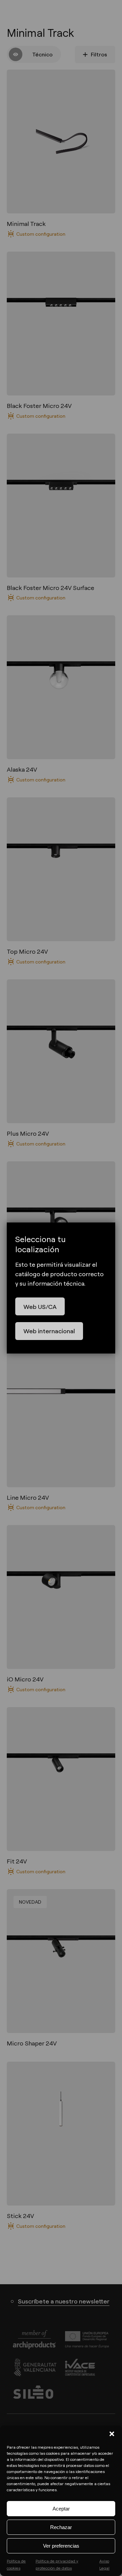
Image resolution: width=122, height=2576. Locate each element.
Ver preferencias (61, 2546)
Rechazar (61, 2527)
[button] (112, 2434)
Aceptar (61, 2509)
